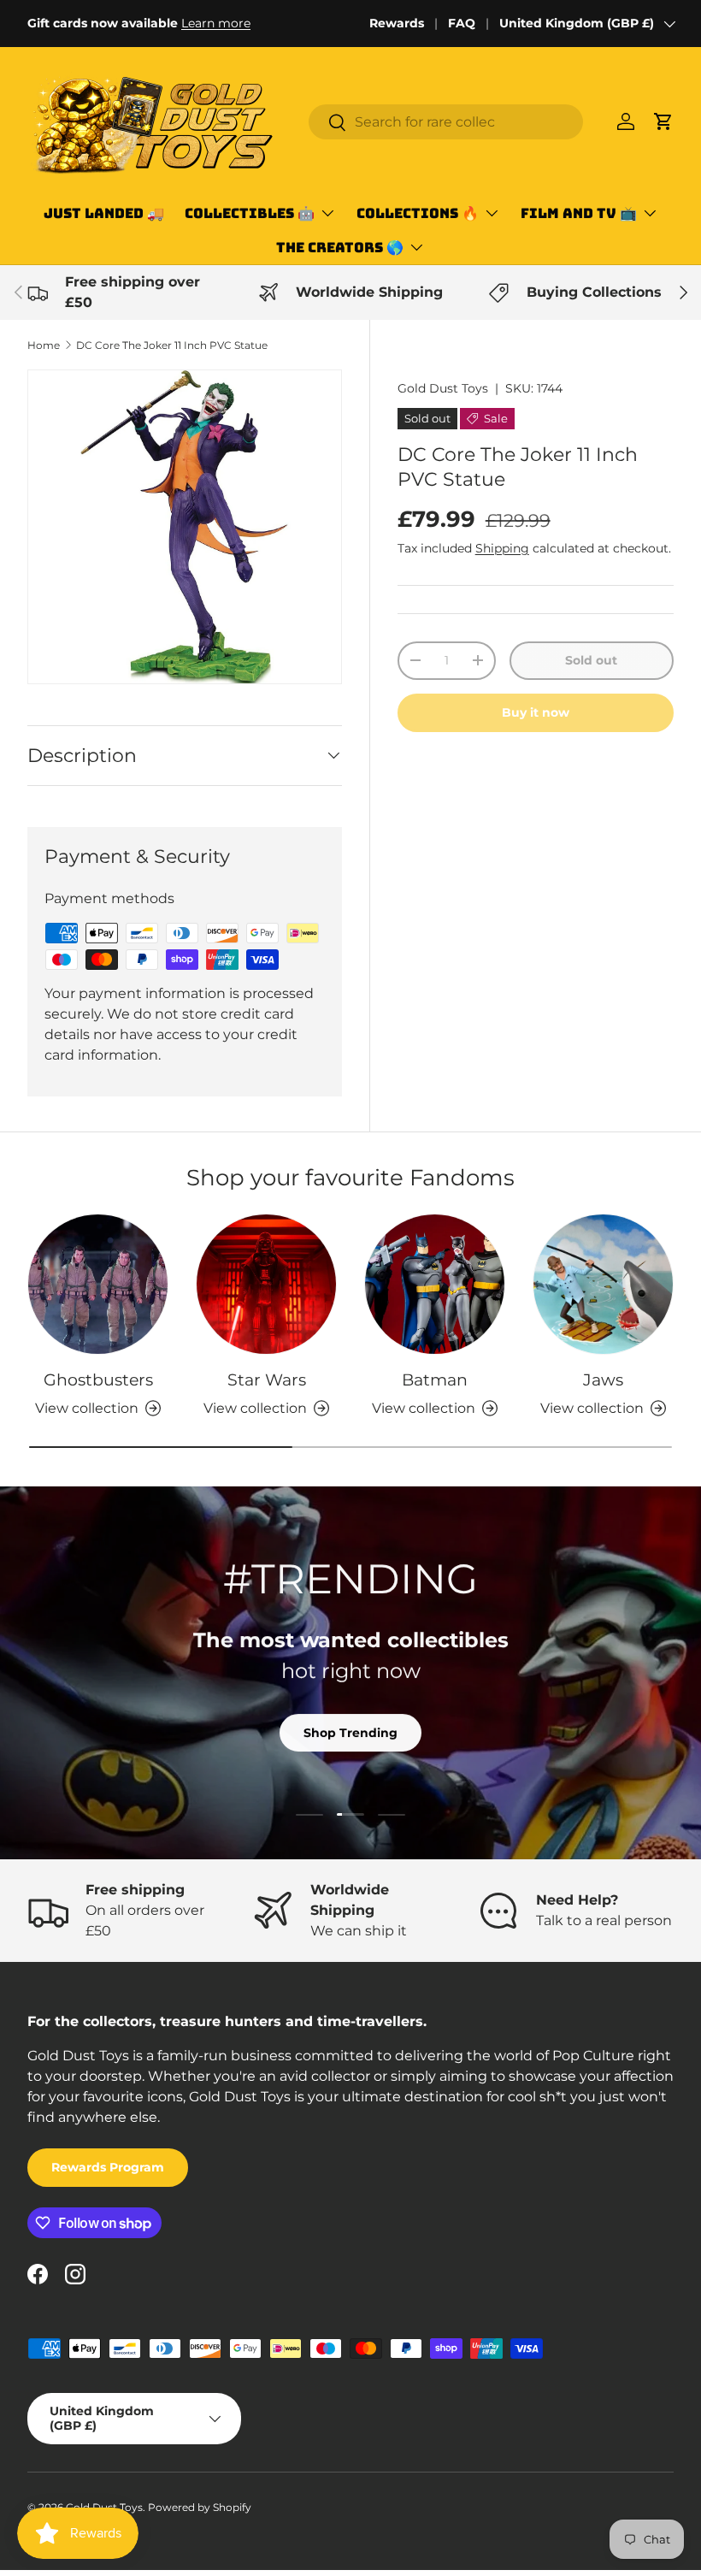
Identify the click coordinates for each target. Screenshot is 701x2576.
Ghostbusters (98, 1380)
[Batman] (435, 1284)
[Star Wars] (266, 1284)
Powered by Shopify (200, 2507)
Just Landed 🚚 (104, 213)
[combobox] (446, 122)
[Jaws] (603, 1284)
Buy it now (536, 712)
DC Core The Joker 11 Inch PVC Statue (172, 345)
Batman (435, 1380)
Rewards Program (108, 2167)
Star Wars (267, 1380)
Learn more (216, 23)
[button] (663, 121)
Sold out (591, 660)
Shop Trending (350, 1733)
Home (44, 345)
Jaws (603, 1380)
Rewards (397, 23)
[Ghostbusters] (98, 1284)
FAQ (462, 23)
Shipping (502, 548)
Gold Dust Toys (443, 388)
